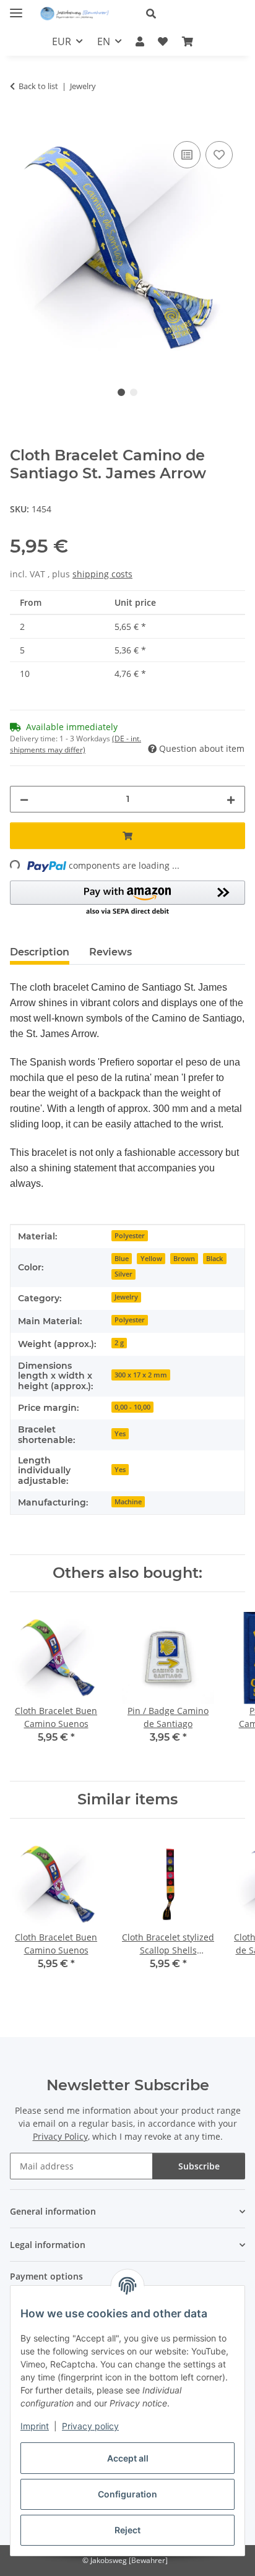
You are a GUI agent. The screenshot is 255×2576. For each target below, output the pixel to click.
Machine (128, 1502)
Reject (127, 2530)
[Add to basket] (20, 124)
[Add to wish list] (219, 155)
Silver (123, 1274)
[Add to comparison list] (187, 155)
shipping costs (102, 574)
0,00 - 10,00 (132, 1407)
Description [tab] (40, 952)
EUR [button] (62, 41)
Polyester (130, 1236)
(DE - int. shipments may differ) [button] (76, 744)
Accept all (128, 2458)
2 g (119, 1343)
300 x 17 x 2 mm (141, 1375)
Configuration (127, 2494)
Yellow (151, 1259)
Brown (184, 1259)
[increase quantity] (231, 799)
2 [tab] (134, 392)
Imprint (35, 2426)
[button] (191, 14)
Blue (122, 1259)
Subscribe (199, 2166)
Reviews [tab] (110, 952)
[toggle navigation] (16, 8)
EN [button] (104, 41)
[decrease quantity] (24, 799)
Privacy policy (90, 2426)
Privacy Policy (60, 2136)
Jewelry (126, 1297)
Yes (120, 1434)
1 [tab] (121, 392)
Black (214, 1259)
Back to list (38, 86)
